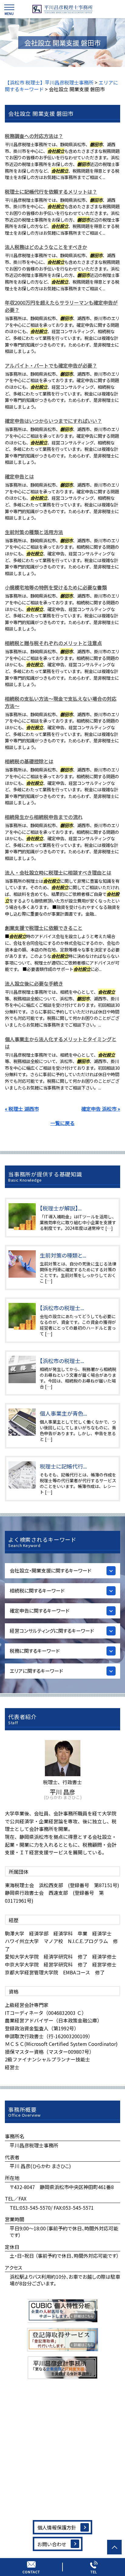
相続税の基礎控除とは (29, 761)
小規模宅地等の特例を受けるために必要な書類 (56, 587)
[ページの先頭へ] (114, 2547)
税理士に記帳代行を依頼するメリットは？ (51, 192)
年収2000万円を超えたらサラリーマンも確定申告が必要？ (61, 306)
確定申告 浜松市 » (101, 1109)
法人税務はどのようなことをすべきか (46, 247)
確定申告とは (19, 476)
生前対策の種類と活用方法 (34, 532)
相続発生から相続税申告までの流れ (44, 817)
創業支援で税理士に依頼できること (44, 928)
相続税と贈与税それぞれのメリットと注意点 (53, 643)
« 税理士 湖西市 (22, 1109)
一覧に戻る (62, 1123)
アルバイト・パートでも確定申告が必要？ (51, 365)
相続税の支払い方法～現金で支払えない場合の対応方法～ (61, 702)
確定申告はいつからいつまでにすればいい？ (53, 421)
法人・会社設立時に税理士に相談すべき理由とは (58, 872)
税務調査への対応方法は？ (34, 136)
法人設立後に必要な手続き (34, 983)
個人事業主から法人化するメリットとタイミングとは (61, 1043)
